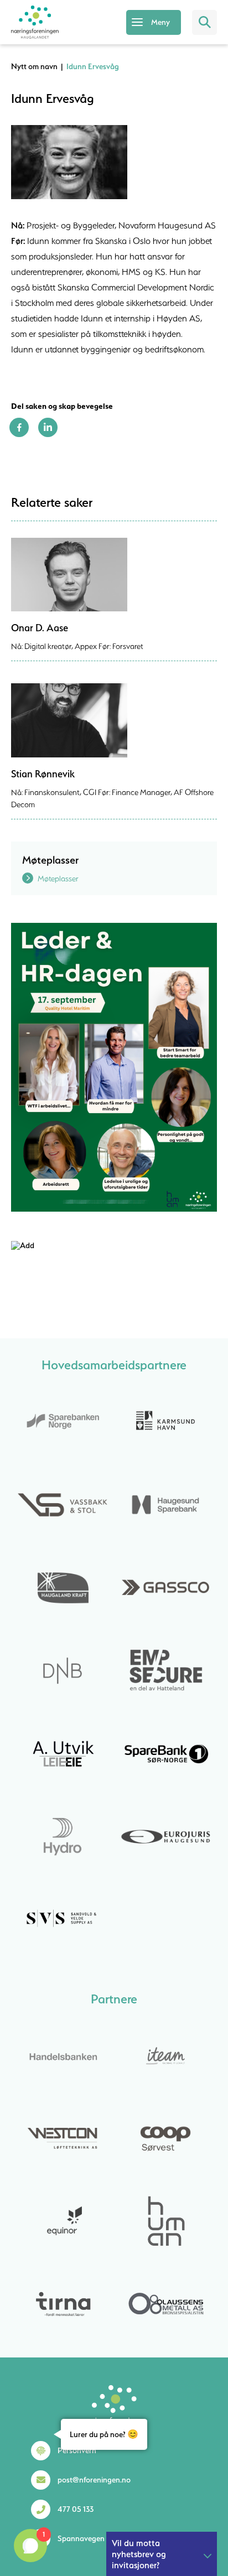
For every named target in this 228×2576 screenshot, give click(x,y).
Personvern (77, 2450)
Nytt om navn (34, 66)
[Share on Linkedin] (48, 434)
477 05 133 (76, 2509)
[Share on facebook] (19, 434)
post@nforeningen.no (94, 2480)
